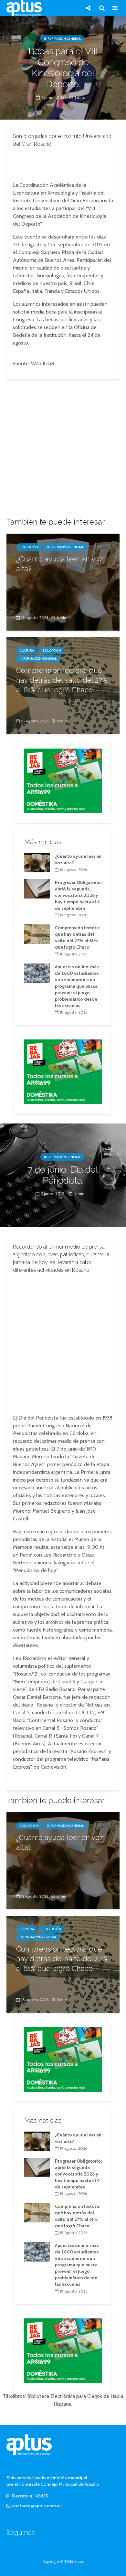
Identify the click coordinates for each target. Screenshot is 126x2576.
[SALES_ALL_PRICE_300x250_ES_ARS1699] (63, 780)
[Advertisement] (63, 163)
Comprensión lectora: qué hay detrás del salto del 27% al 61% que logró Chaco (62, 680)
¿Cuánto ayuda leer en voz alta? (60, 564)
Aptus (79, 2561)
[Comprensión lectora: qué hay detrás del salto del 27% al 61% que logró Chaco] (37, 934)
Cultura (27, 650)
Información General (62, 39)
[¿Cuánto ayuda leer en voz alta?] (63, 582)
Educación (29, 547)
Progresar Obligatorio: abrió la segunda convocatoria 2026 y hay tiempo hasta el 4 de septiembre (78, 895)
